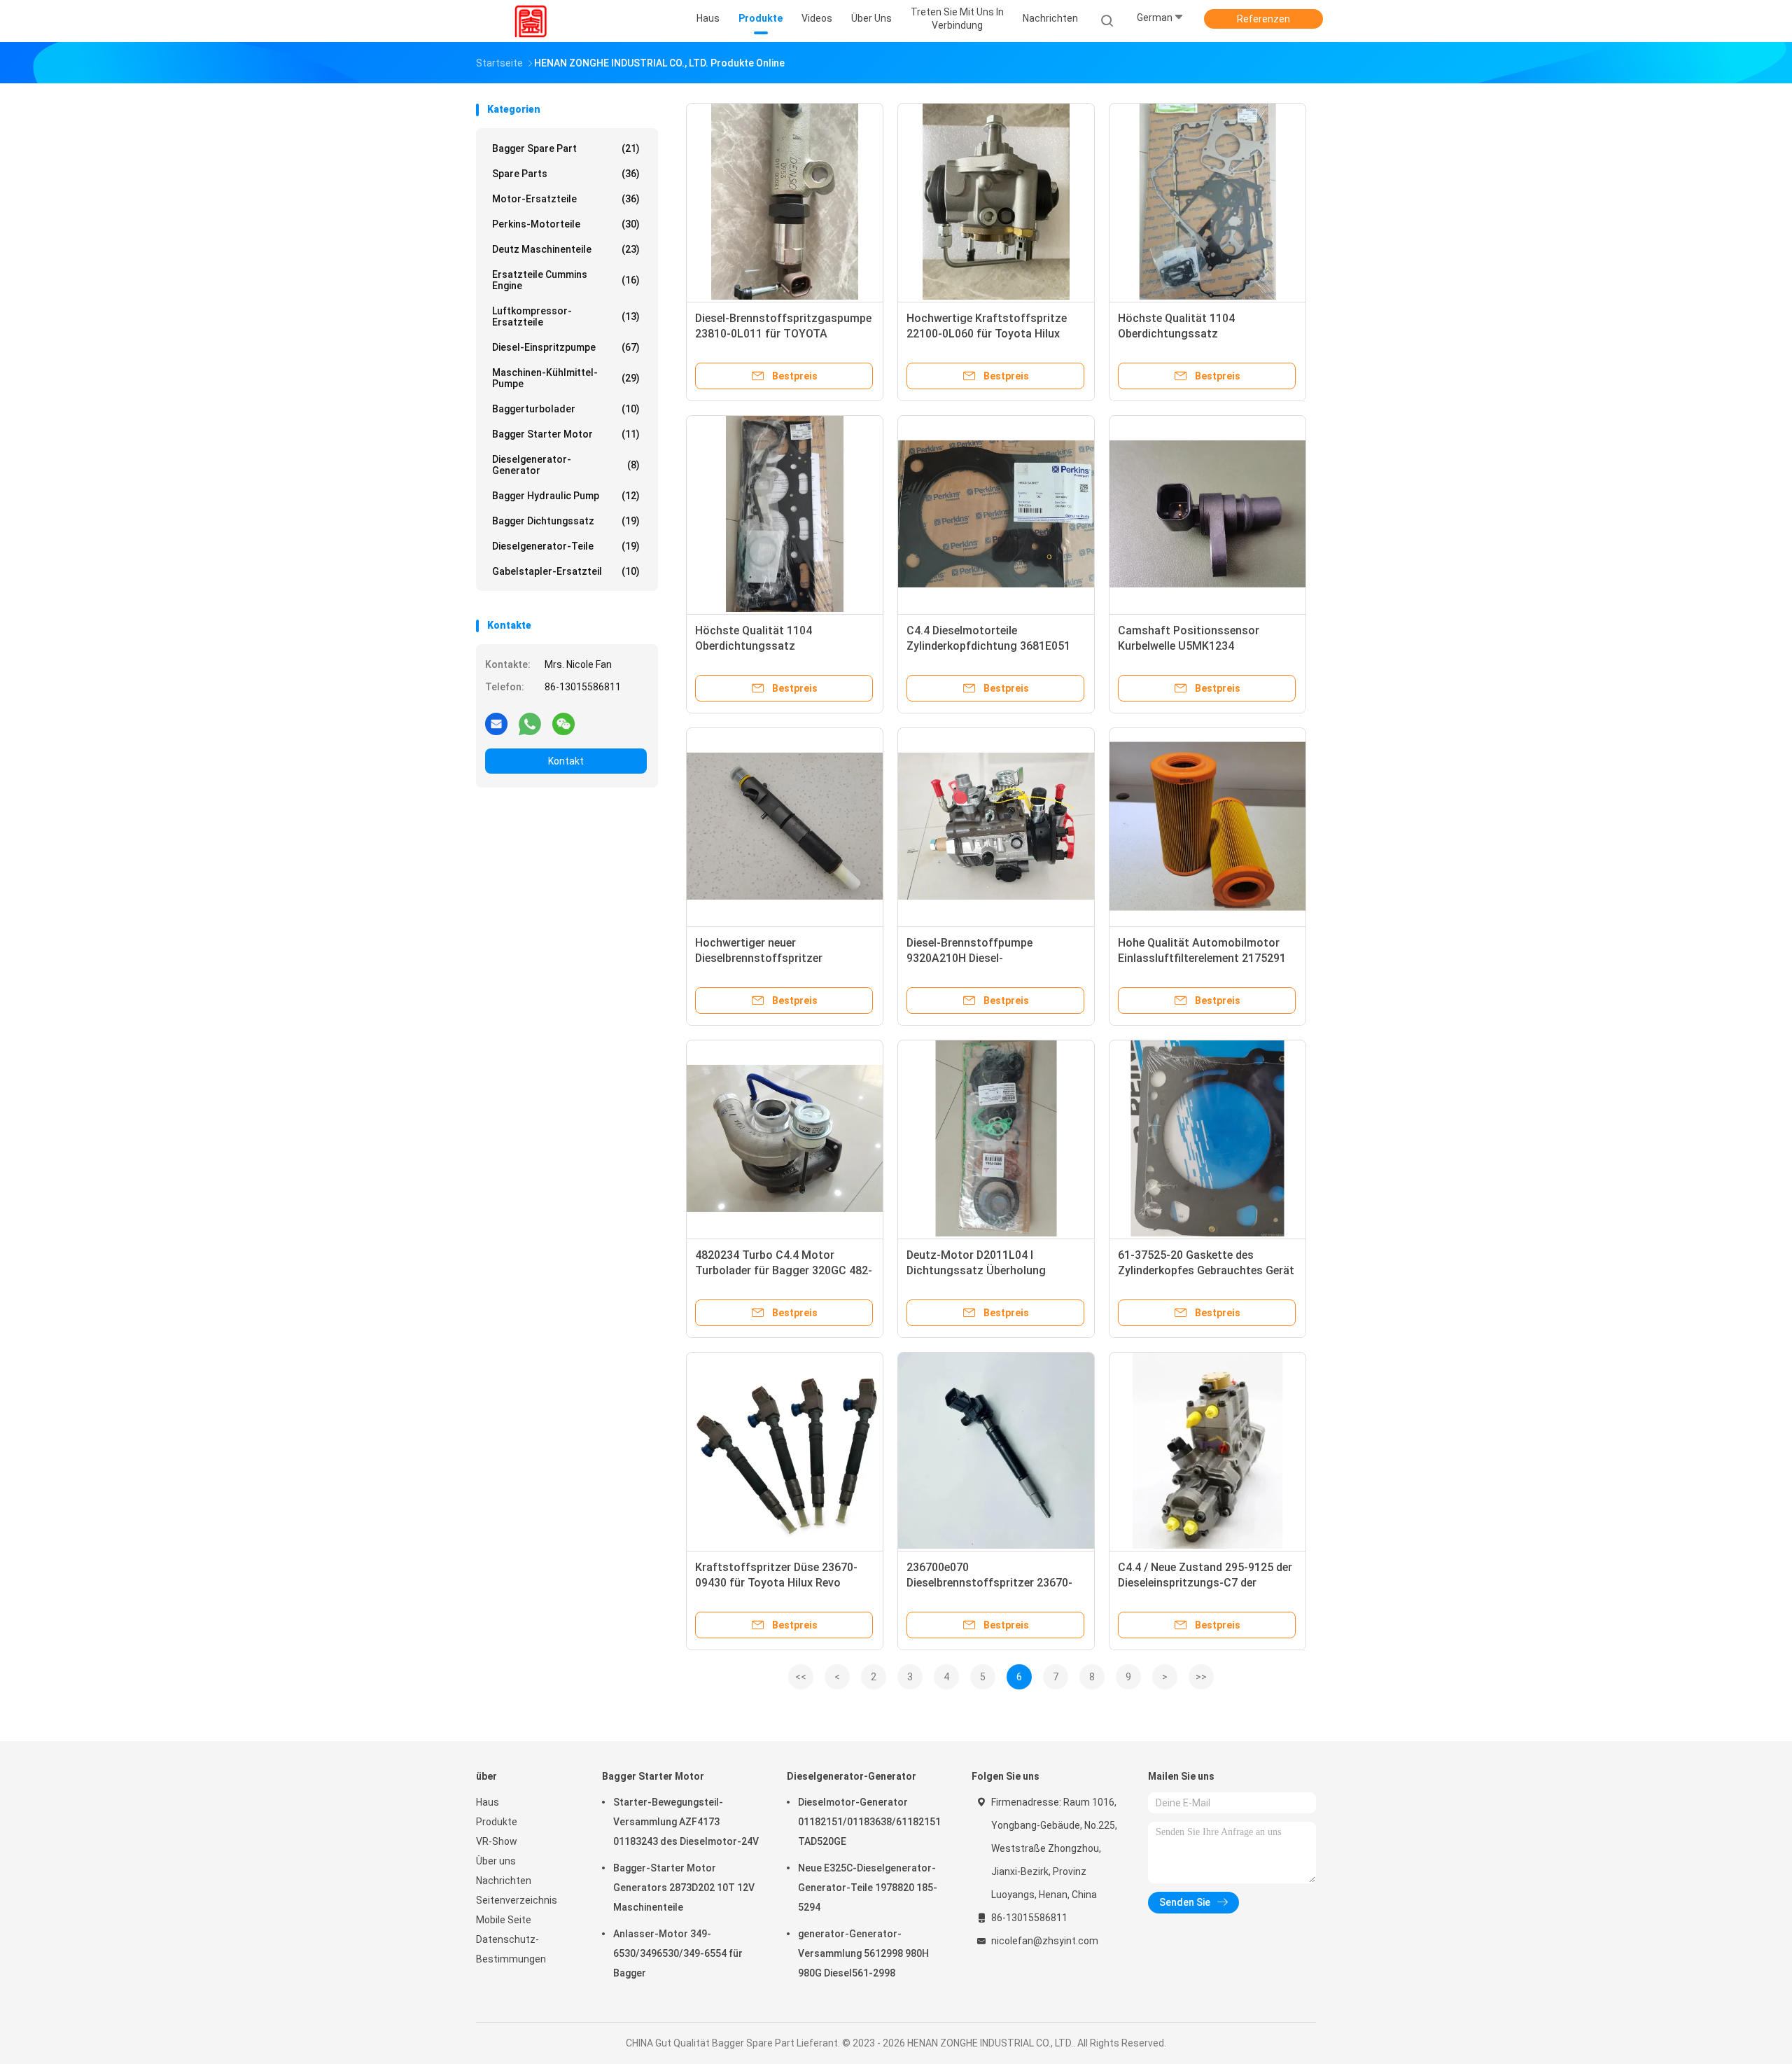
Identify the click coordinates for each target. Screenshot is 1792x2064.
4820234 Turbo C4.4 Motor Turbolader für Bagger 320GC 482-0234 (784, 1270)
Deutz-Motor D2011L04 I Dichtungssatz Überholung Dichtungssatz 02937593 (976, 1270)
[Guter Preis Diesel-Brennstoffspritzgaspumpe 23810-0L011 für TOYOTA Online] (785, 202)
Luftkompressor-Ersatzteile (566, 316)
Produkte (497, 1822)
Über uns (496, 1861)
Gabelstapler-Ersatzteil (566, 571)
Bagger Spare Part (566, 148)
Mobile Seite (504, 1920)
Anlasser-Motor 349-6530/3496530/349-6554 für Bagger (678, 1953)
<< (801, 1677)
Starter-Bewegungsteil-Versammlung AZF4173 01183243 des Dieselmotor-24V (686, 1822)
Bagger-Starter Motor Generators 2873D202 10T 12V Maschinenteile (684, 1888)
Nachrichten (504, 1881)
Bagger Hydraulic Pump (566, 496)
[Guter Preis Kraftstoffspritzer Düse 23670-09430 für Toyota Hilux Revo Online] (785, 1451)
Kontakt (566, 761)
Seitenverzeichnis (517, 1900)
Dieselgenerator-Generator (566, 465)
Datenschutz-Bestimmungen (511, 1949)
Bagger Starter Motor (566, 434)
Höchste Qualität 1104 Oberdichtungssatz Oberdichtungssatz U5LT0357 (772, 646)
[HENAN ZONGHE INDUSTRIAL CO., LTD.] (531, 21)
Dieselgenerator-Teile (566, 546)
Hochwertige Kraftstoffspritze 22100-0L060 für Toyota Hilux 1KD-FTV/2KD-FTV (987, 334)
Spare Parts (566, 174)
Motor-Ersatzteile (566, 199)
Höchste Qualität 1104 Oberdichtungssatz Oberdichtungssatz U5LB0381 (1196, 334)
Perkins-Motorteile (566, 224)
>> (1201, 1677)
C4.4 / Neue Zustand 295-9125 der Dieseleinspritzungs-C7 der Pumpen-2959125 (1205, 1583)
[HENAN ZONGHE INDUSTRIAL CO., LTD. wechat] (563, 723)
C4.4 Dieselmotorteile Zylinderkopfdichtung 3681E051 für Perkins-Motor (988, 646)
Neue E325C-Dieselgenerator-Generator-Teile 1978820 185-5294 (868, 1888)
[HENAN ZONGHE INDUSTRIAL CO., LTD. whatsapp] (530, 723)
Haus (488, 1802)
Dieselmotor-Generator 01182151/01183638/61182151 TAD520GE (869, 1822)
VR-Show (497, 1841)
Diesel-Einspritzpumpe (566, 347)
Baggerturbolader (566, 409)
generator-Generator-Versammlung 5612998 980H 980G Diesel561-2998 (863, 1953)
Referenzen (1263, 19)
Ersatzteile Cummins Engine (566, 280)
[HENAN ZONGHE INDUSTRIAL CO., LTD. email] (496, 723)
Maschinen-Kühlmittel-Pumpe (566, 378)
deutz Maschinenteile (566, 249)
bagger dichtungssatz (566, 521)
